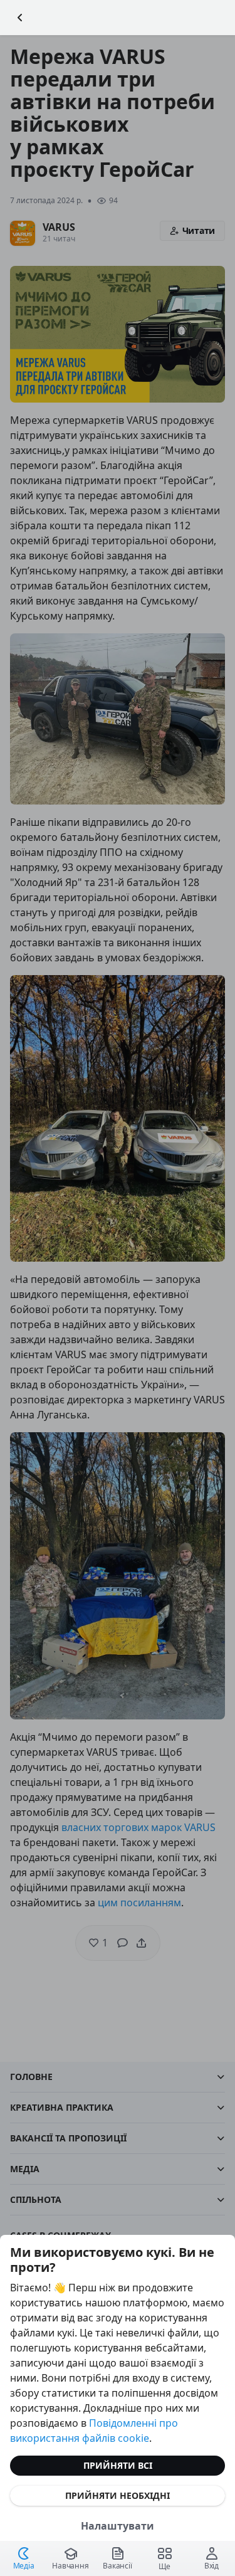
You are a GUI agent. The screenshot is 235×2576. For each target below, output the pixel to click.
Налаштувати (118, 2526)
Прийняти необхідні (118, 2495)
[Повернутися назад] (20, 18)
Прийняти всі (118, 2465)
